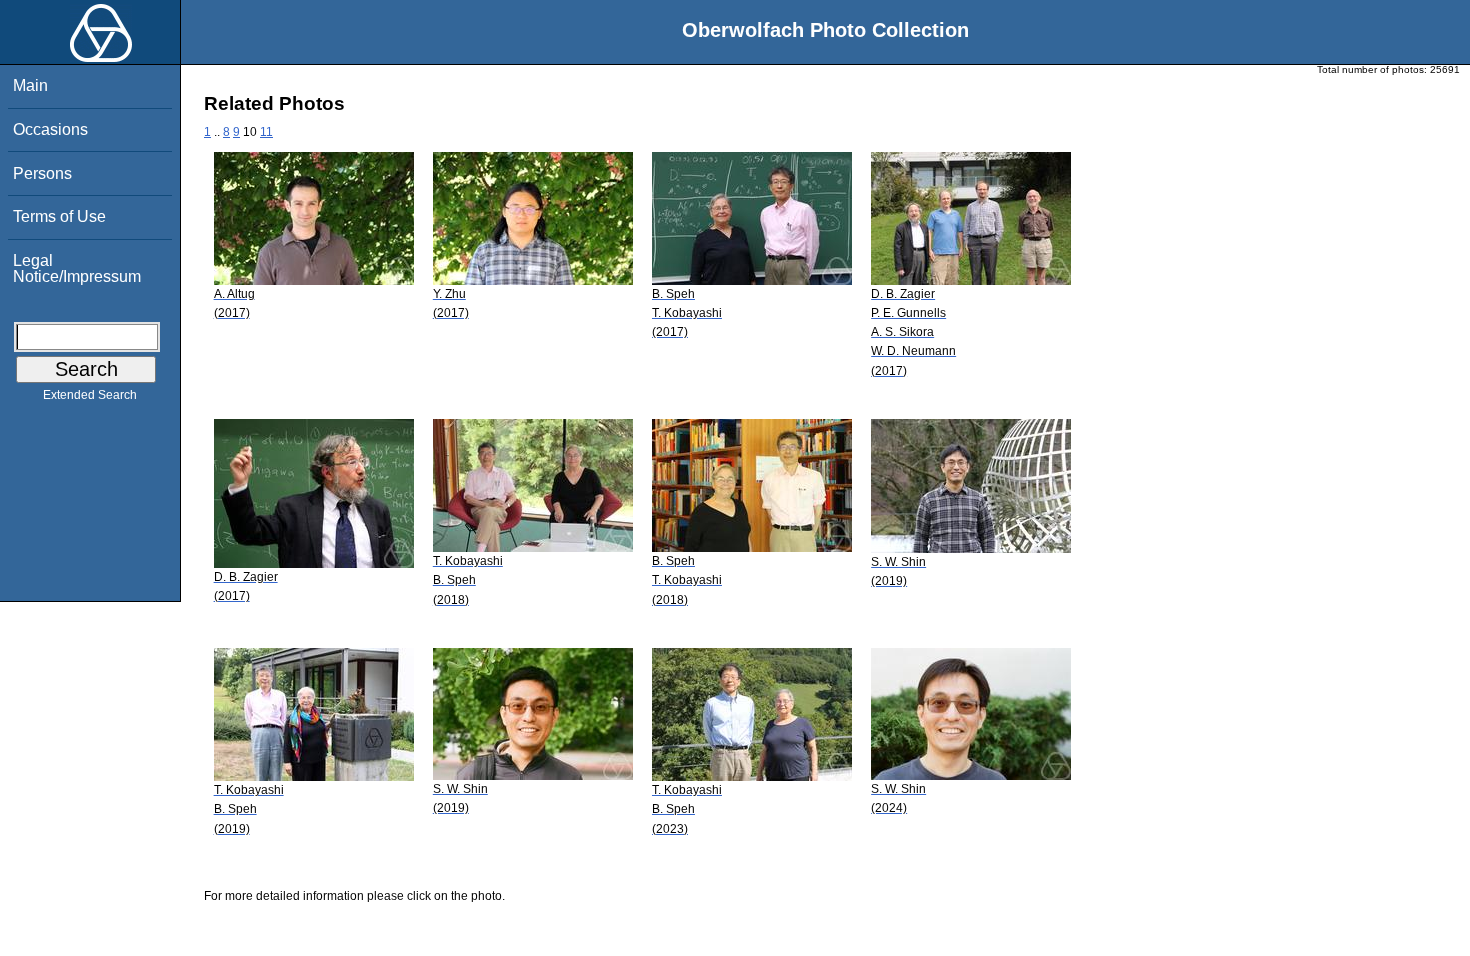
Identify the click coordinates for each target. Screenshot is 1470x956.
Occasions (50, 129)
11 (266, 132)
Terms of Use (59, 216)
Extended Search (90, 395)
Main (30, 85)
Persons (42, 173)
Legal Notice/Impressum (77, 268)
